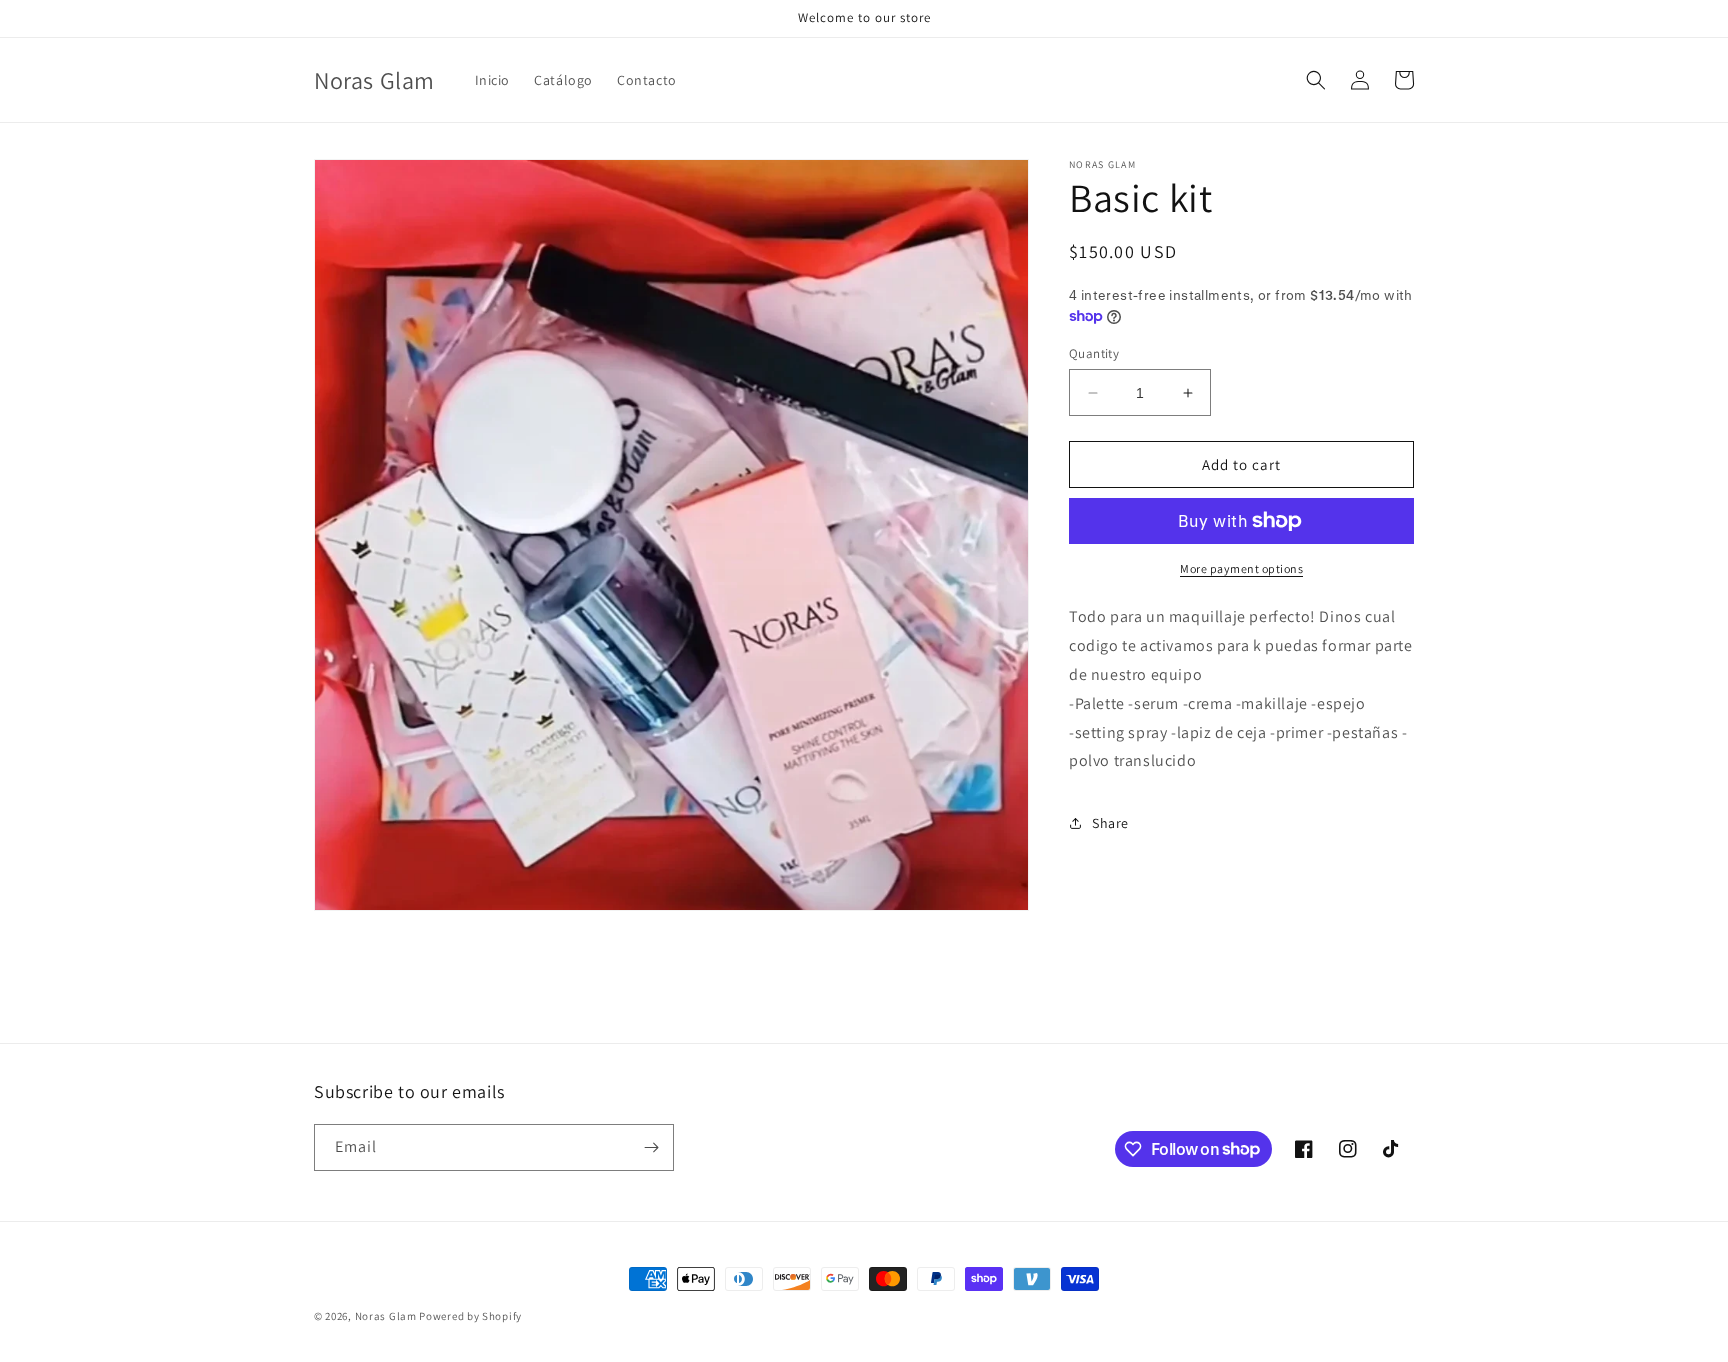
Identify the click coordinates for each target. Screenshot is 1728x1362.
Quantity (1094, 353)
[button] (1316, 80)
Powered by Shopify (470, 1316)
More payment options (1241, 568)
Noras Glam (386, 1316)
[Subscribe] (651, 1147)
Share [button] (1110, 822)
